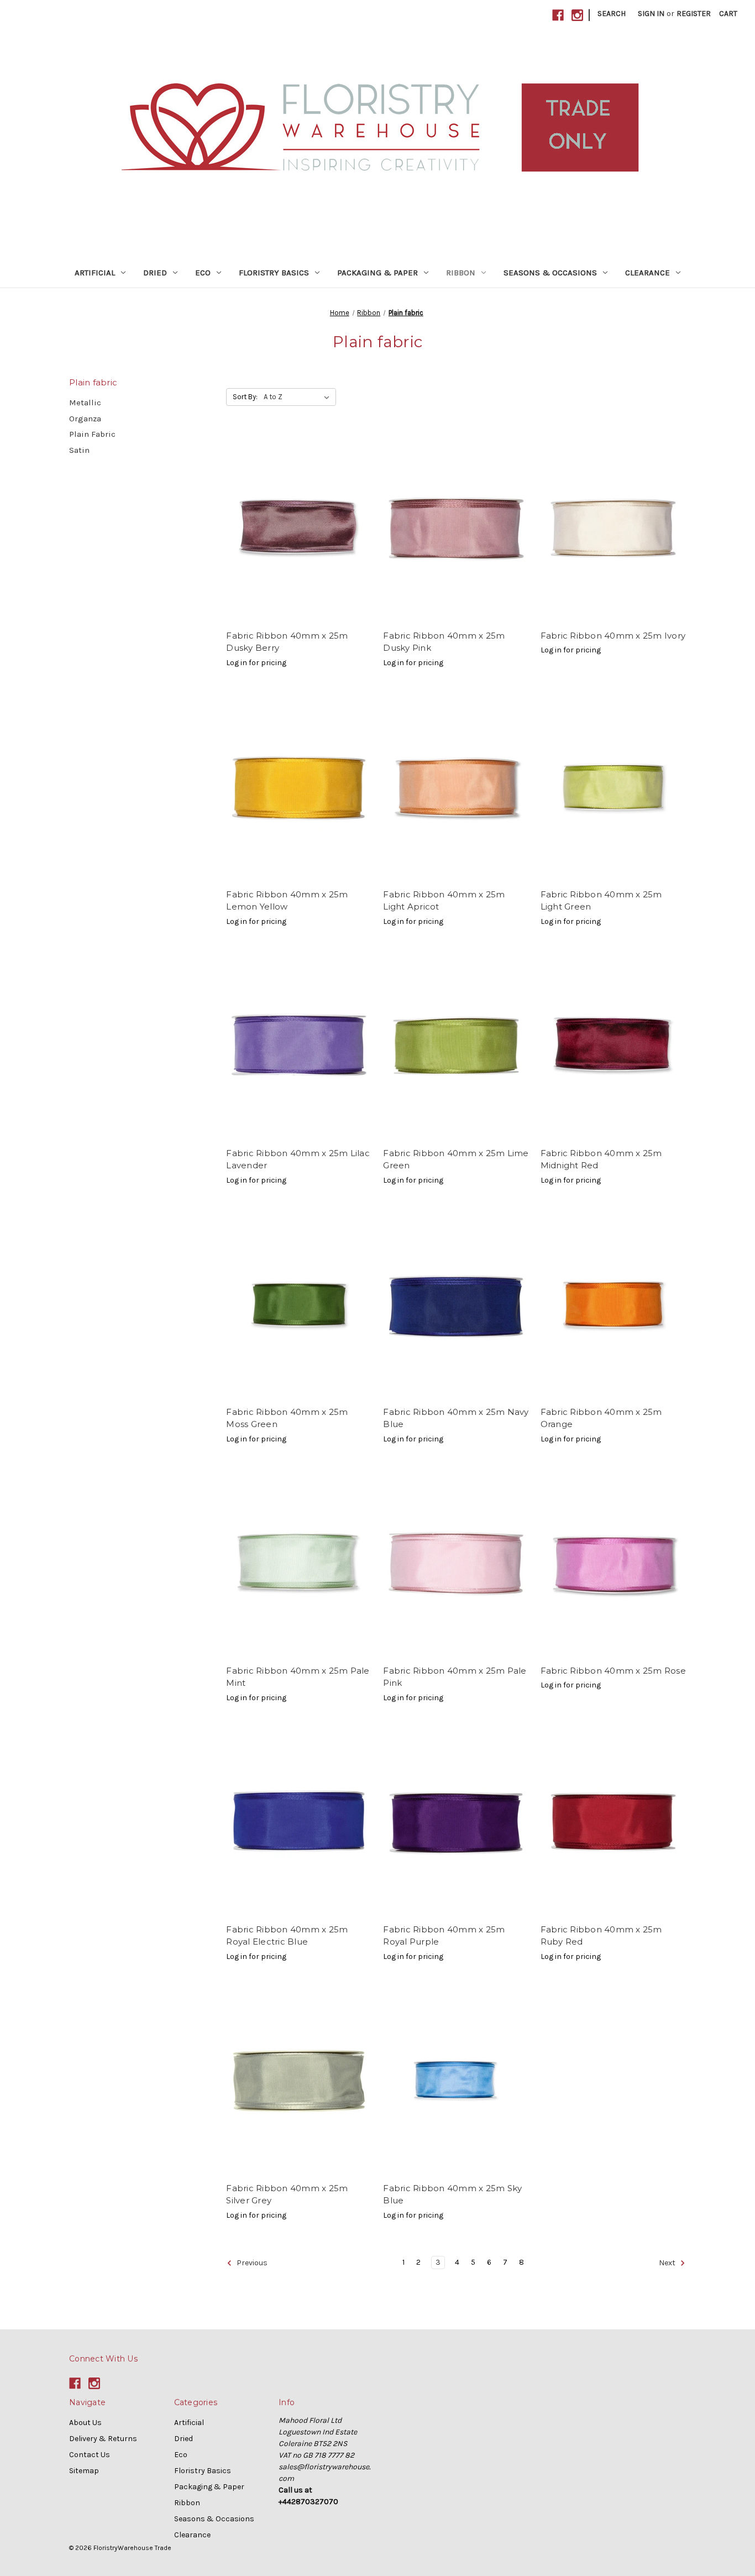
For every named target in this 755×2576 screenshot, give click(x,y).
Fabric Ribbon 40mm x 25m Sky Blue (452, 2194)
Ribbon (461, 273)
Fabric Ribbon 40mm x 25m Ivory (613, 636)
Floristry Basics (274, 273)
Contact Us (90, 2455)
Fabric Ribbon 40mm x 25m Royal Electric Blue (287, 1936)
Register (694, 14)
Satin (79, 450)
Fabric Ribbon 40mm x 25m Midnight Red (601, 1159)
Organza (85, 419)
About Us (85, 2423)
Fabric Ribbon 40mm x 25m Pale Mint (298, 1677)
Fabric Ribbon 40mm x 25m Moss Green (287, 1418)
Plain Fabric (92, 434)
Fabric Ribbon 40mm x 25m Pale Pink (455, 1677)
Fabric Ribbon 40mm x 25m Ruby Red (601, 1936)
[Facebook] (558, 15)
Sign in (651, 14)
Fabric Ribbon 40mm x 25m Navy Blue (456, 1418)
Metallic (85, 403)
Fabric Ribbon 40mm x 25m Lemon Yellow (287, 901)
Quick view (299, 528)
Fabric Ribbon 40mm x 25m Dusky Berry (287, 642)
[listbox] (299, 397)
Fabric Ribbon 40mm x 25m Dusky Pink (444, 642)
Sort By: (245, 397)
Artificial (95, 273)
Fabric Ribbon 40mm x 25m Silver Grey (287, 2194)
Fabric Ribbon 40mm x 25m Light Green (601, 901)
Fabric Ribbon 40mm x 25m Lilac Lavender (298, 1159)
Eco (203, 273)
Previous (251, 2263)
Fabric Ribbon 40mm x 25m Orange (601, 1418)
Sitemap (84, 2471)
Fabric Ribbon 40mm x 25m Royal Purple (444, 1936)
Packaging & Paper (377, 273)
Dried (155, 273)
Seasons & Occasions (550, 273)
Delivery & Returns (103, 2439)
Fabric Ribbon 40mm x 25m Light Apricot (444, 901)
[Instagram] (577, 15)
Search (612, 14)
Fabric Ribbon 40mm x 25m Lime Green (456, 1159)
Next (668, 2263)
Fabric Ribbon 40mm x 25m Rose (613, 1671)
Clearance (647, 273)
